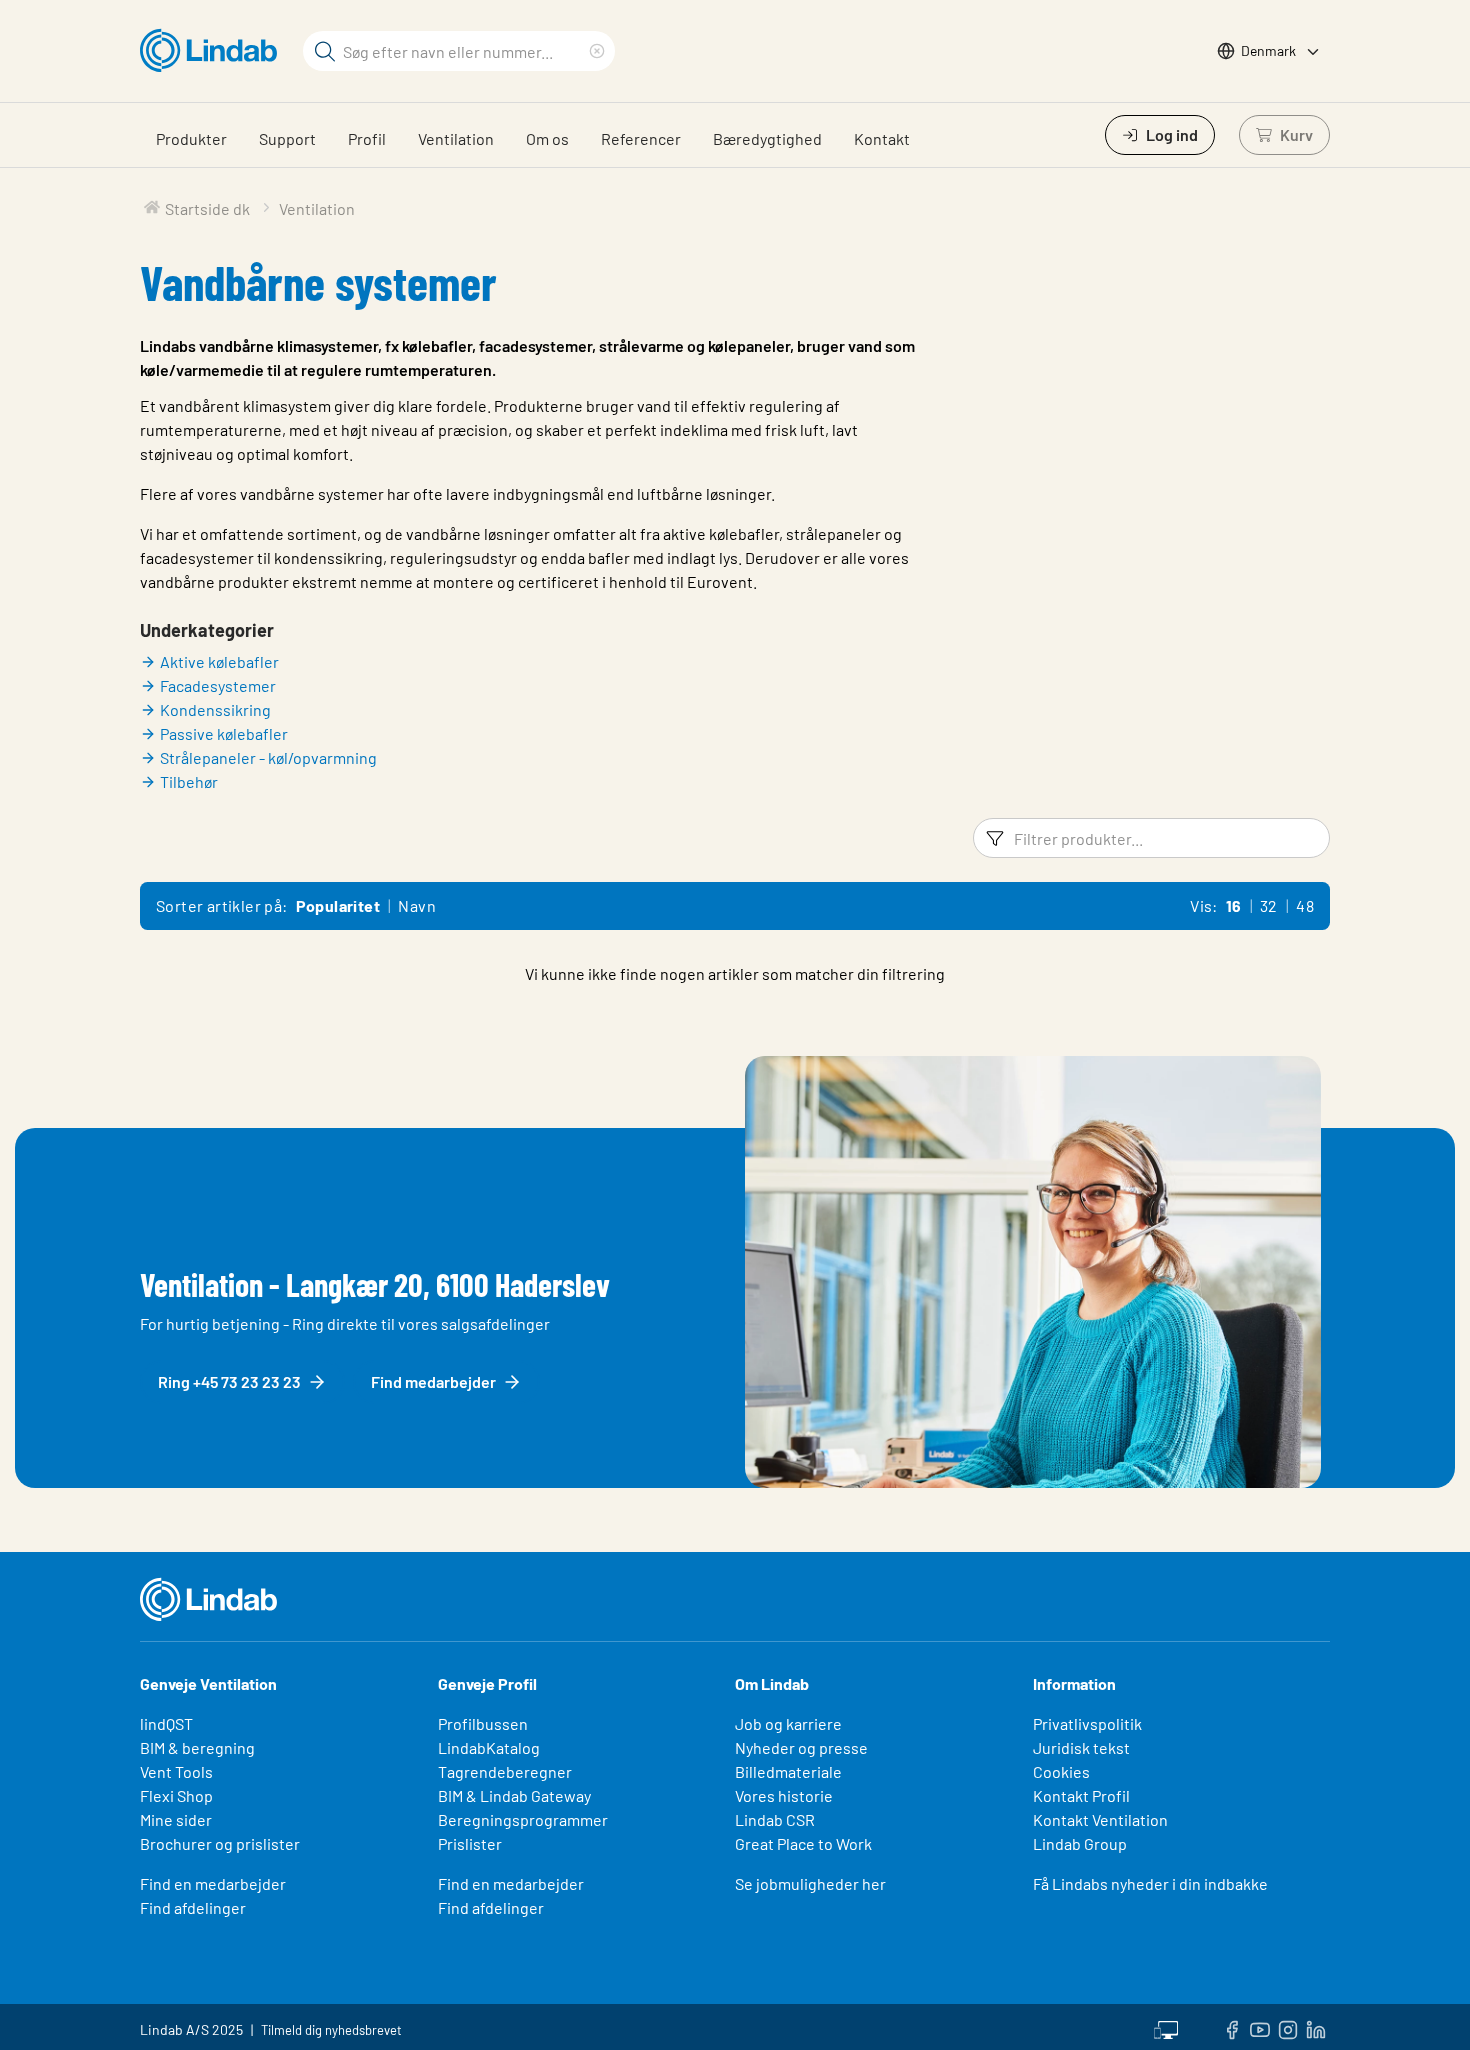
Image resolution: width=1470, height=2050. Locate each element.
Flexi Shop (176, 1795)
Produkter (191, 138)
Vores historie (784, 1795)
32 (1269, 905)
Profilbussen (483, 1723)
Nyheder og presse (801, 1747)
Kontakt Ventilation (1100, 1819)
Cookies (1061, 1771)
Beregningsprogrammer (523, 1819)
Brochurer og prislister (220, 1843)
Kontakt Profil (1081, 1795)
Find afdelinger (193, 1907)
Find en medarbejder (213, 1883)
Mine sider (176, 1819)
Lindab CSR (775, 1819)
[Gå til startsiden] (213, 51)
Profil (367, 138)
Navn (417, 905)
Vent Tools (176, 1771)
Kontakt (882, 138)
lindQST (166, 1723)
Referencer (641, 138)
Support (287, 138)
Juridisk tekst (1081, 1747)
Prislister (470, 1843)
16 (1234, 905)
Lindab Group (1080, 1843)
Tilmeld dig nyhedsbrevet (331, 2030)
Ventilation (456, 138)
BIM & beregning (197, 1747)
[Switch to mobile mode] (1166, 2027)
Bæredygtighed (767, 138)
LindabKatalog (489, 1747)
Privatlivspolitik (1087, 1723)
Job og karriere (788, 1723)
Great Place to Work (803, 1843)
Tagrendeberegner (505, 1771)
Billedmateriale (788, 1771)
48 (1305, 905)
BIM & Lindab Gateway (514, 1795)
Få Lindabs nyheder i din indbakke (1150, 1883)
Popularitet (338, 905)
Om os (547, 138)
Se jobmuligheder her (810, 1883)
